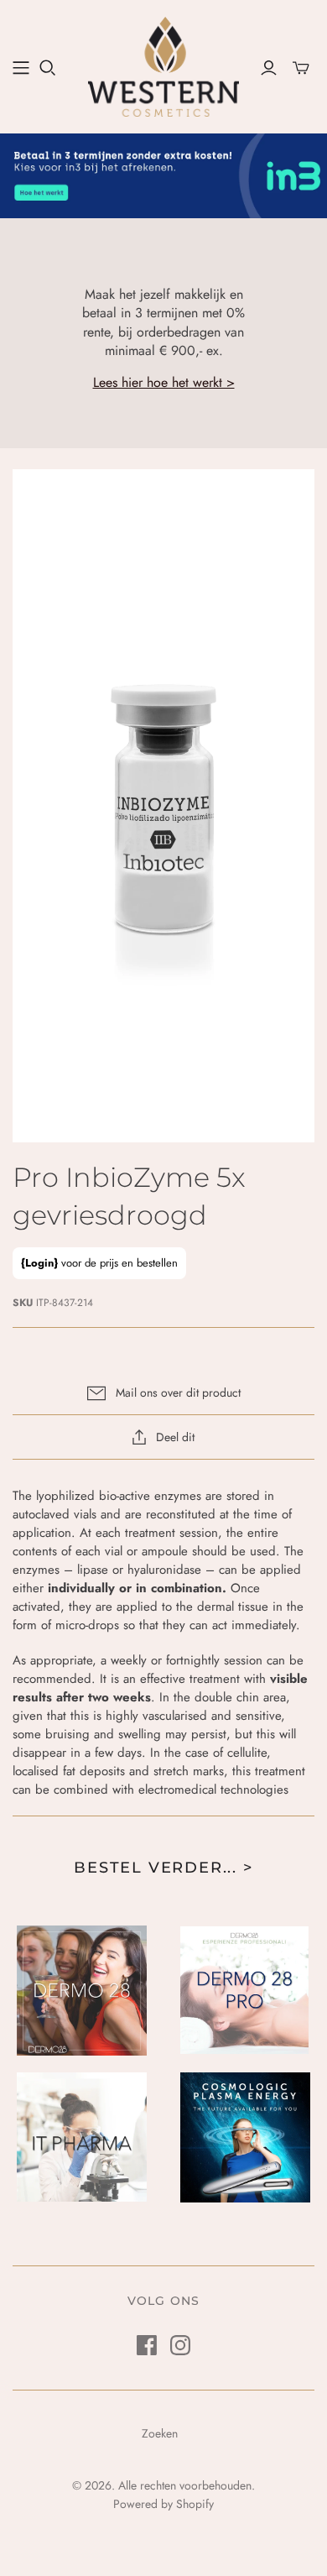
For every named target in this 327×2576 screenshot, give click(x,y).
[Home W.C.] (21, 68)
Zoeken (160, 2433)
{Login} (39, 1263)
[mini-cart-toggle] (301, 68)
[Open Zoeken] (48, 68)
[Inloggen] (269, 68)
